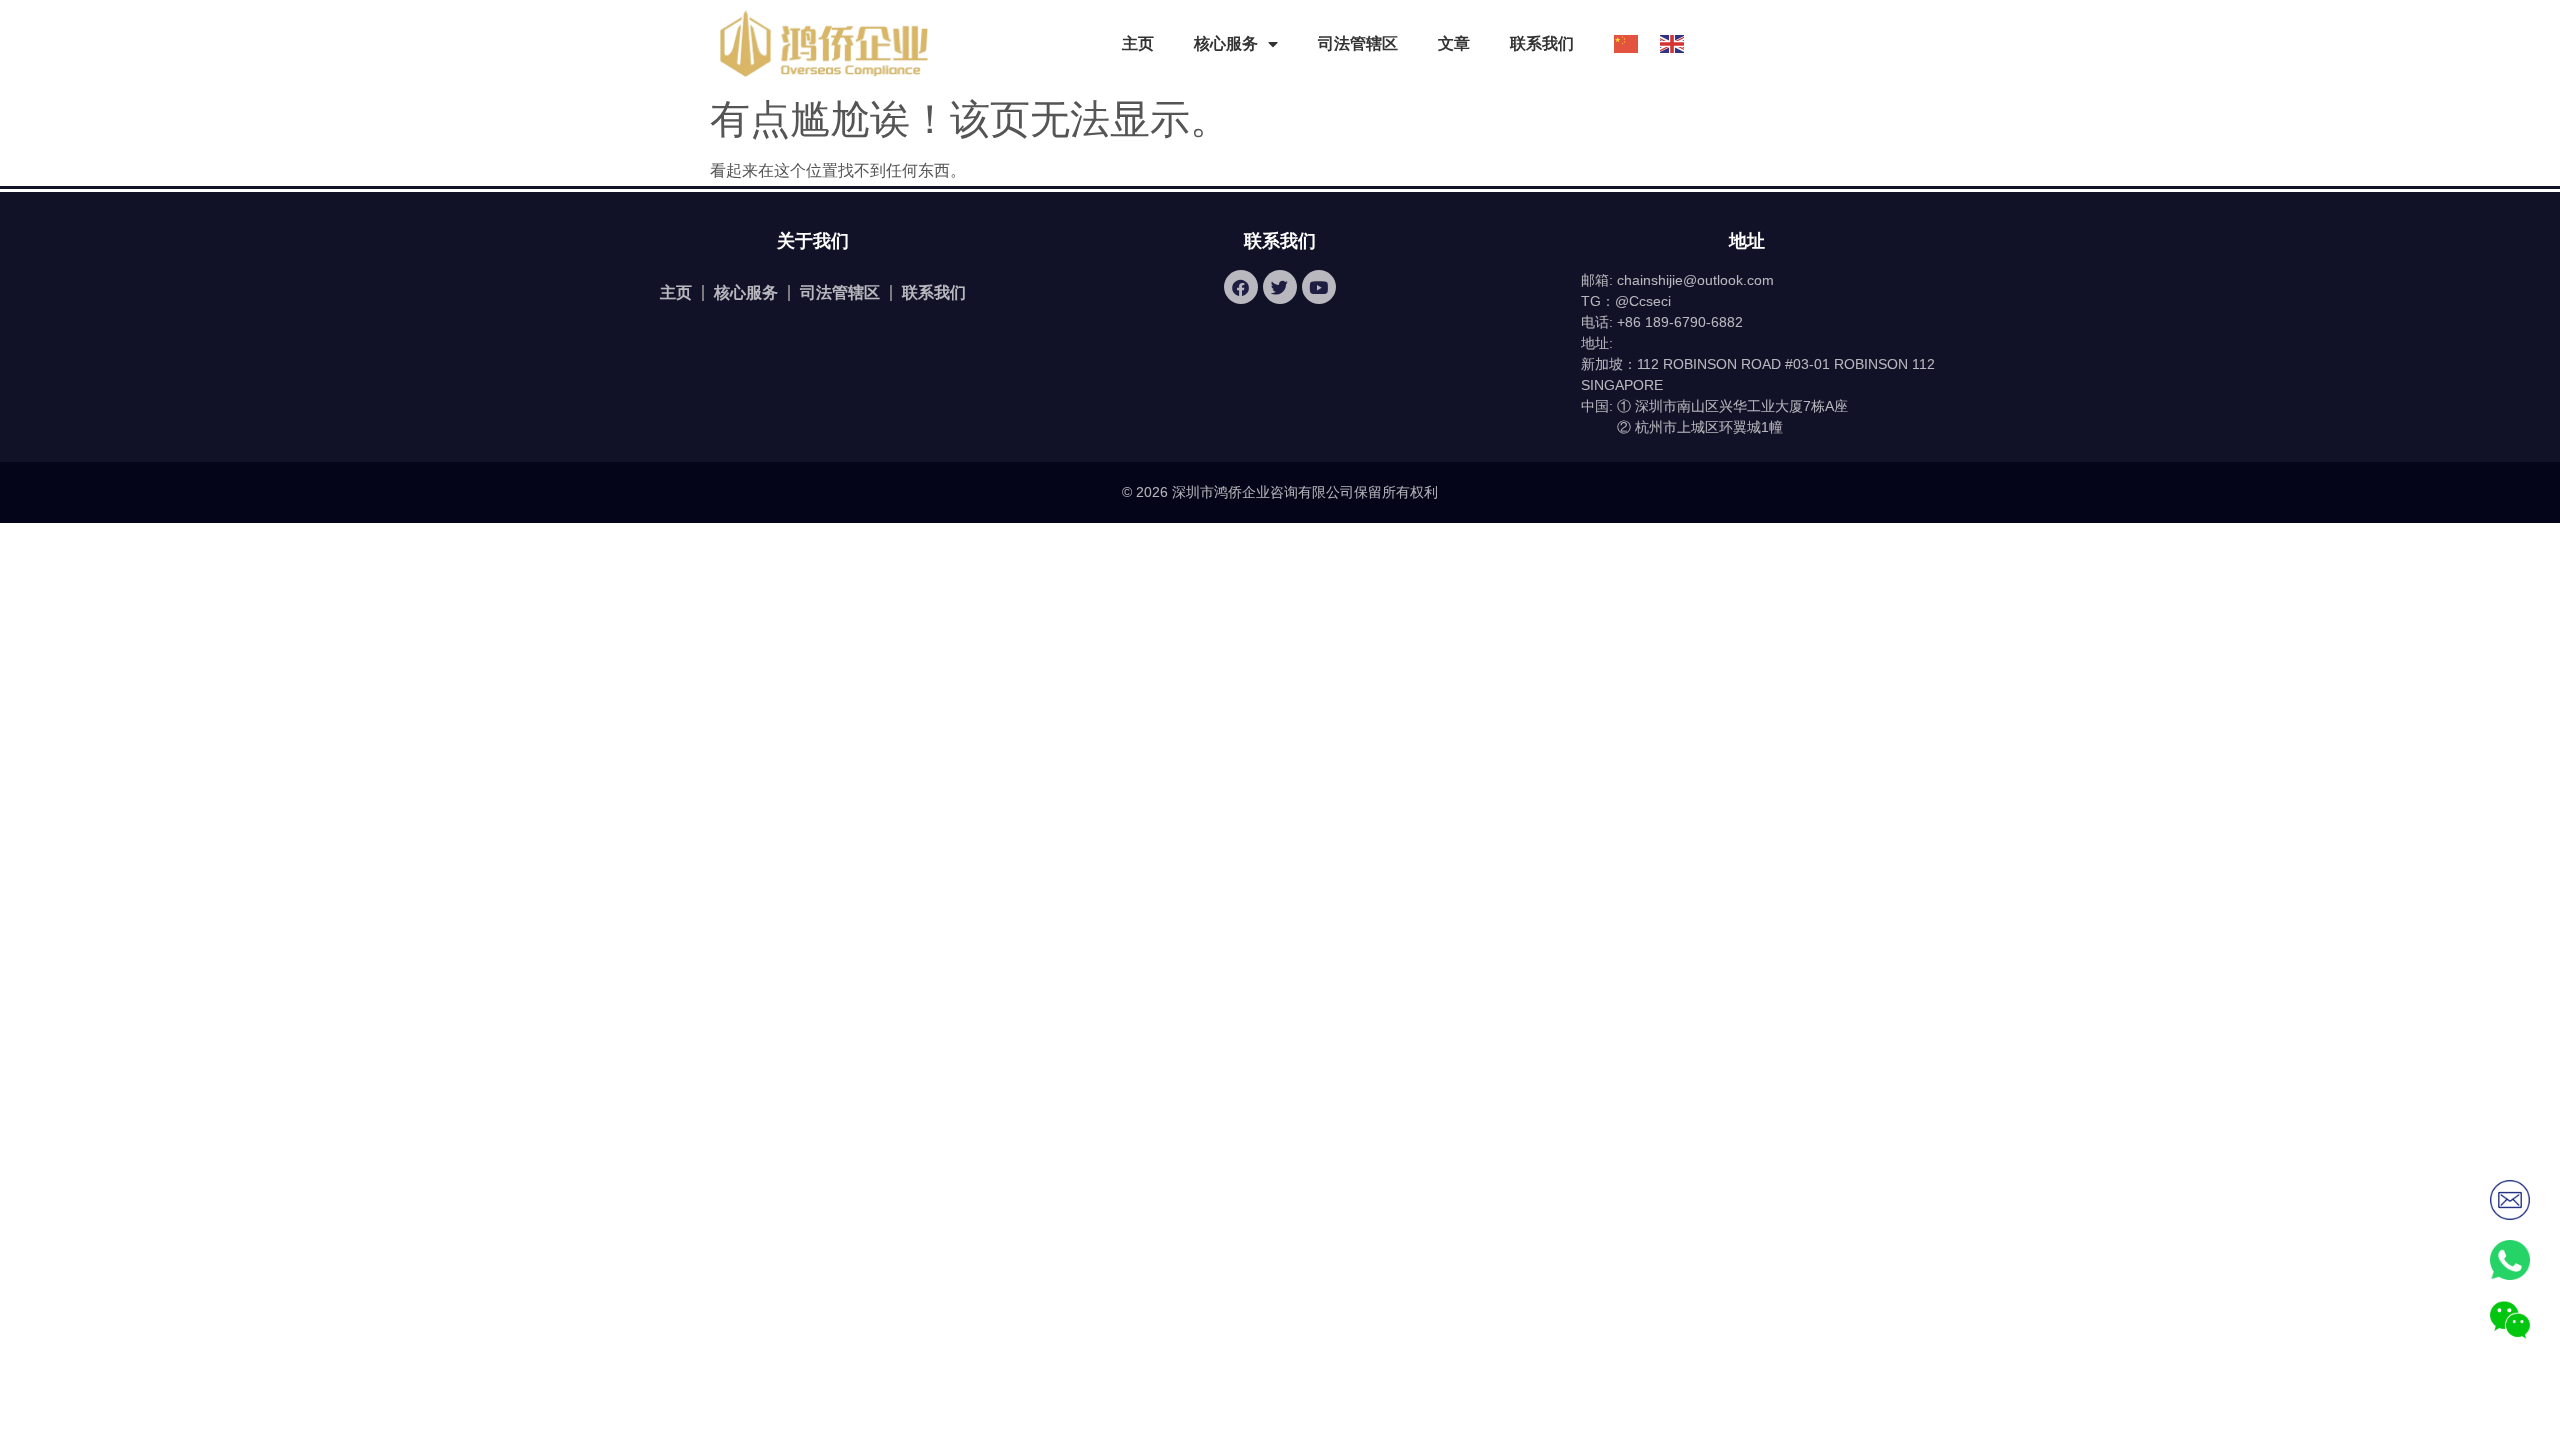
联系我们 (1542, 43)
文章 (1454, 43)
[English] (1663, 43)
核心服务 (746, 292)
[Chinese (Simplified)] (1617, 43)
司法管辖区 (1358, 43)
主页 (1138, 43)
